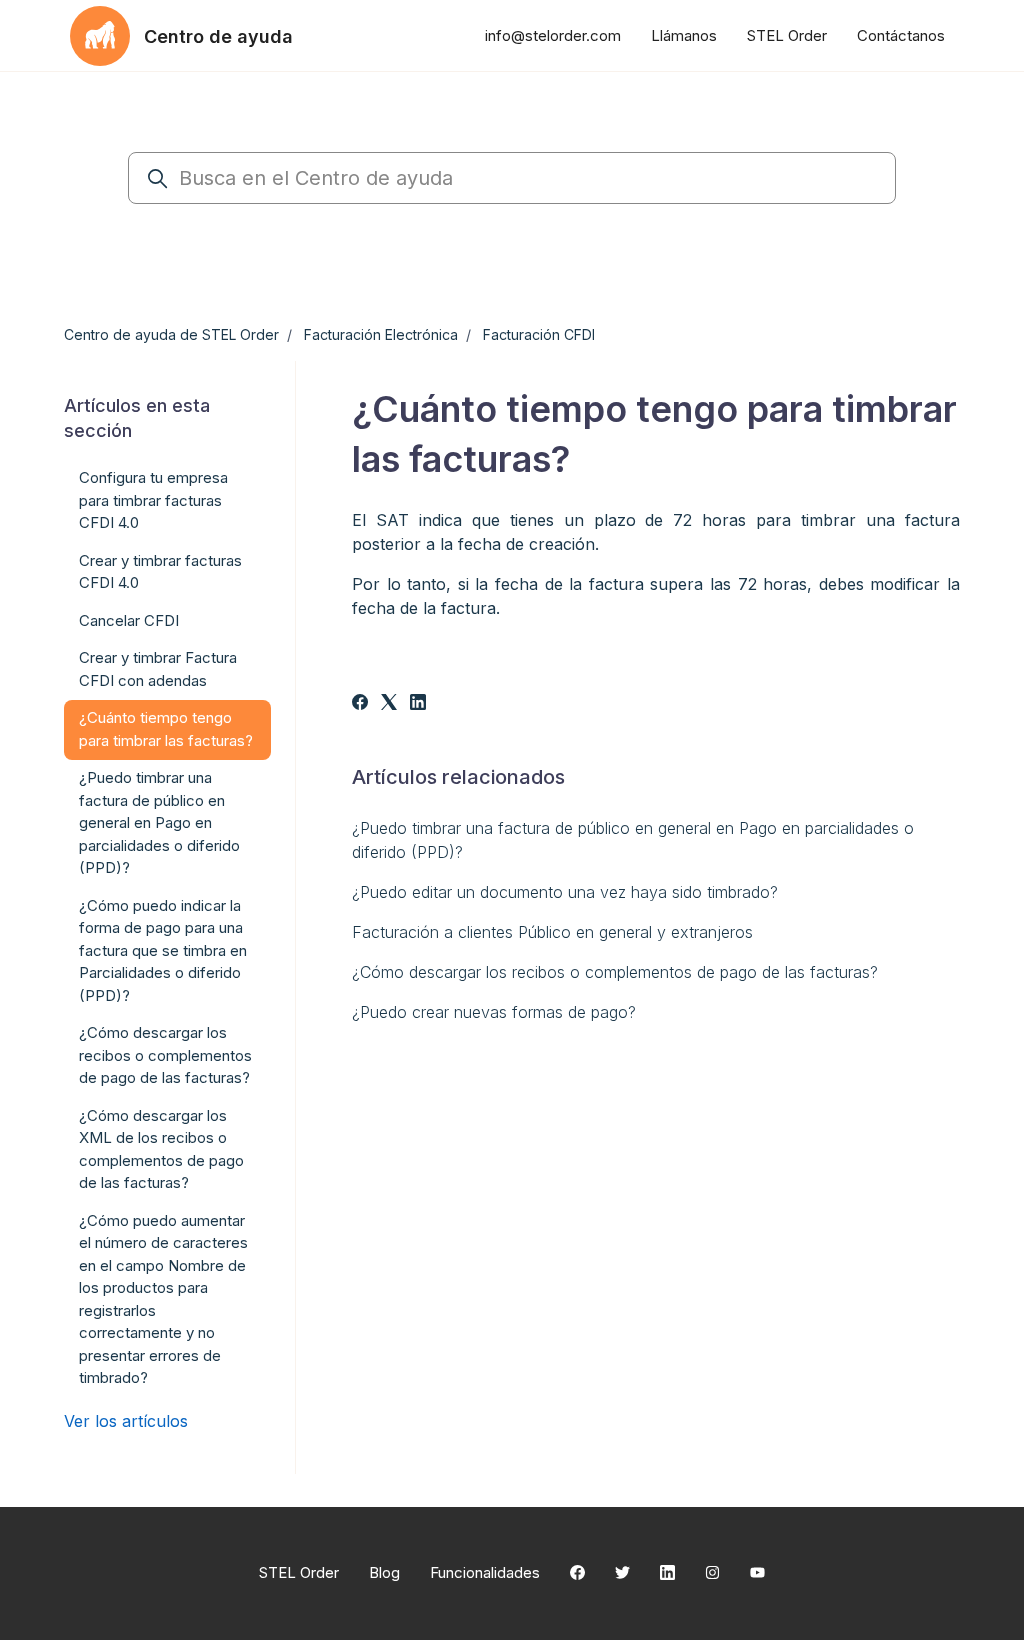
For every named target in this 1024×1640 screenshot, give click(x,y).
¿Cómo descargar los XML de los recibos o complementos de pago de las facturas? (161, 1149)
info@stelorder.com (553, 35)
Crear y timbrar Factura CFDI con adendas (158, 669)
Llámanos (684, 35)
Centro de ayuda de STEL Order (171, 334)
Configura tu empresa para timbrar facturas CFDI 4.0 (153, 500)
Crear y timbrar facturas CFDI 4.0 (160, 572)
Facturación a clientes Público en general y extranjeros (552, 932)
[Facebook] (360, 704)
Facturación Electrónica (381, 334)
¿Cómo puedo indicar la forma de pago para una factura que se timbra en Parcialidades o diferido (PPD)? (163, 950)
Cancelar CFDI (129, 620)
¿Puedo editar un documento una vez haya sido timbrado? (565, 892)
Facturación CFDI (539, 334)
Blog (384, 1572)
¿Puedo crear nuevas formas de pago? (494, 1012)
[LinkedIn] (418, 704)
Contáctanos (901, 35)
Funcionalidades (485, 1572)
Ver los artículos (126, 1421)
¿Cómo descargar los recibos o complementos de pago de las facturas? (615, 972)
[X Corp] (389, 704)
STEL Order (787, 35)
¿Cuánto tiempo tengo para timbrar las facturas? (166, 729)
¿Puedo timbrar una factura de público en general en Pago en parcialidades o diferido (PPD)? (633, 840)
